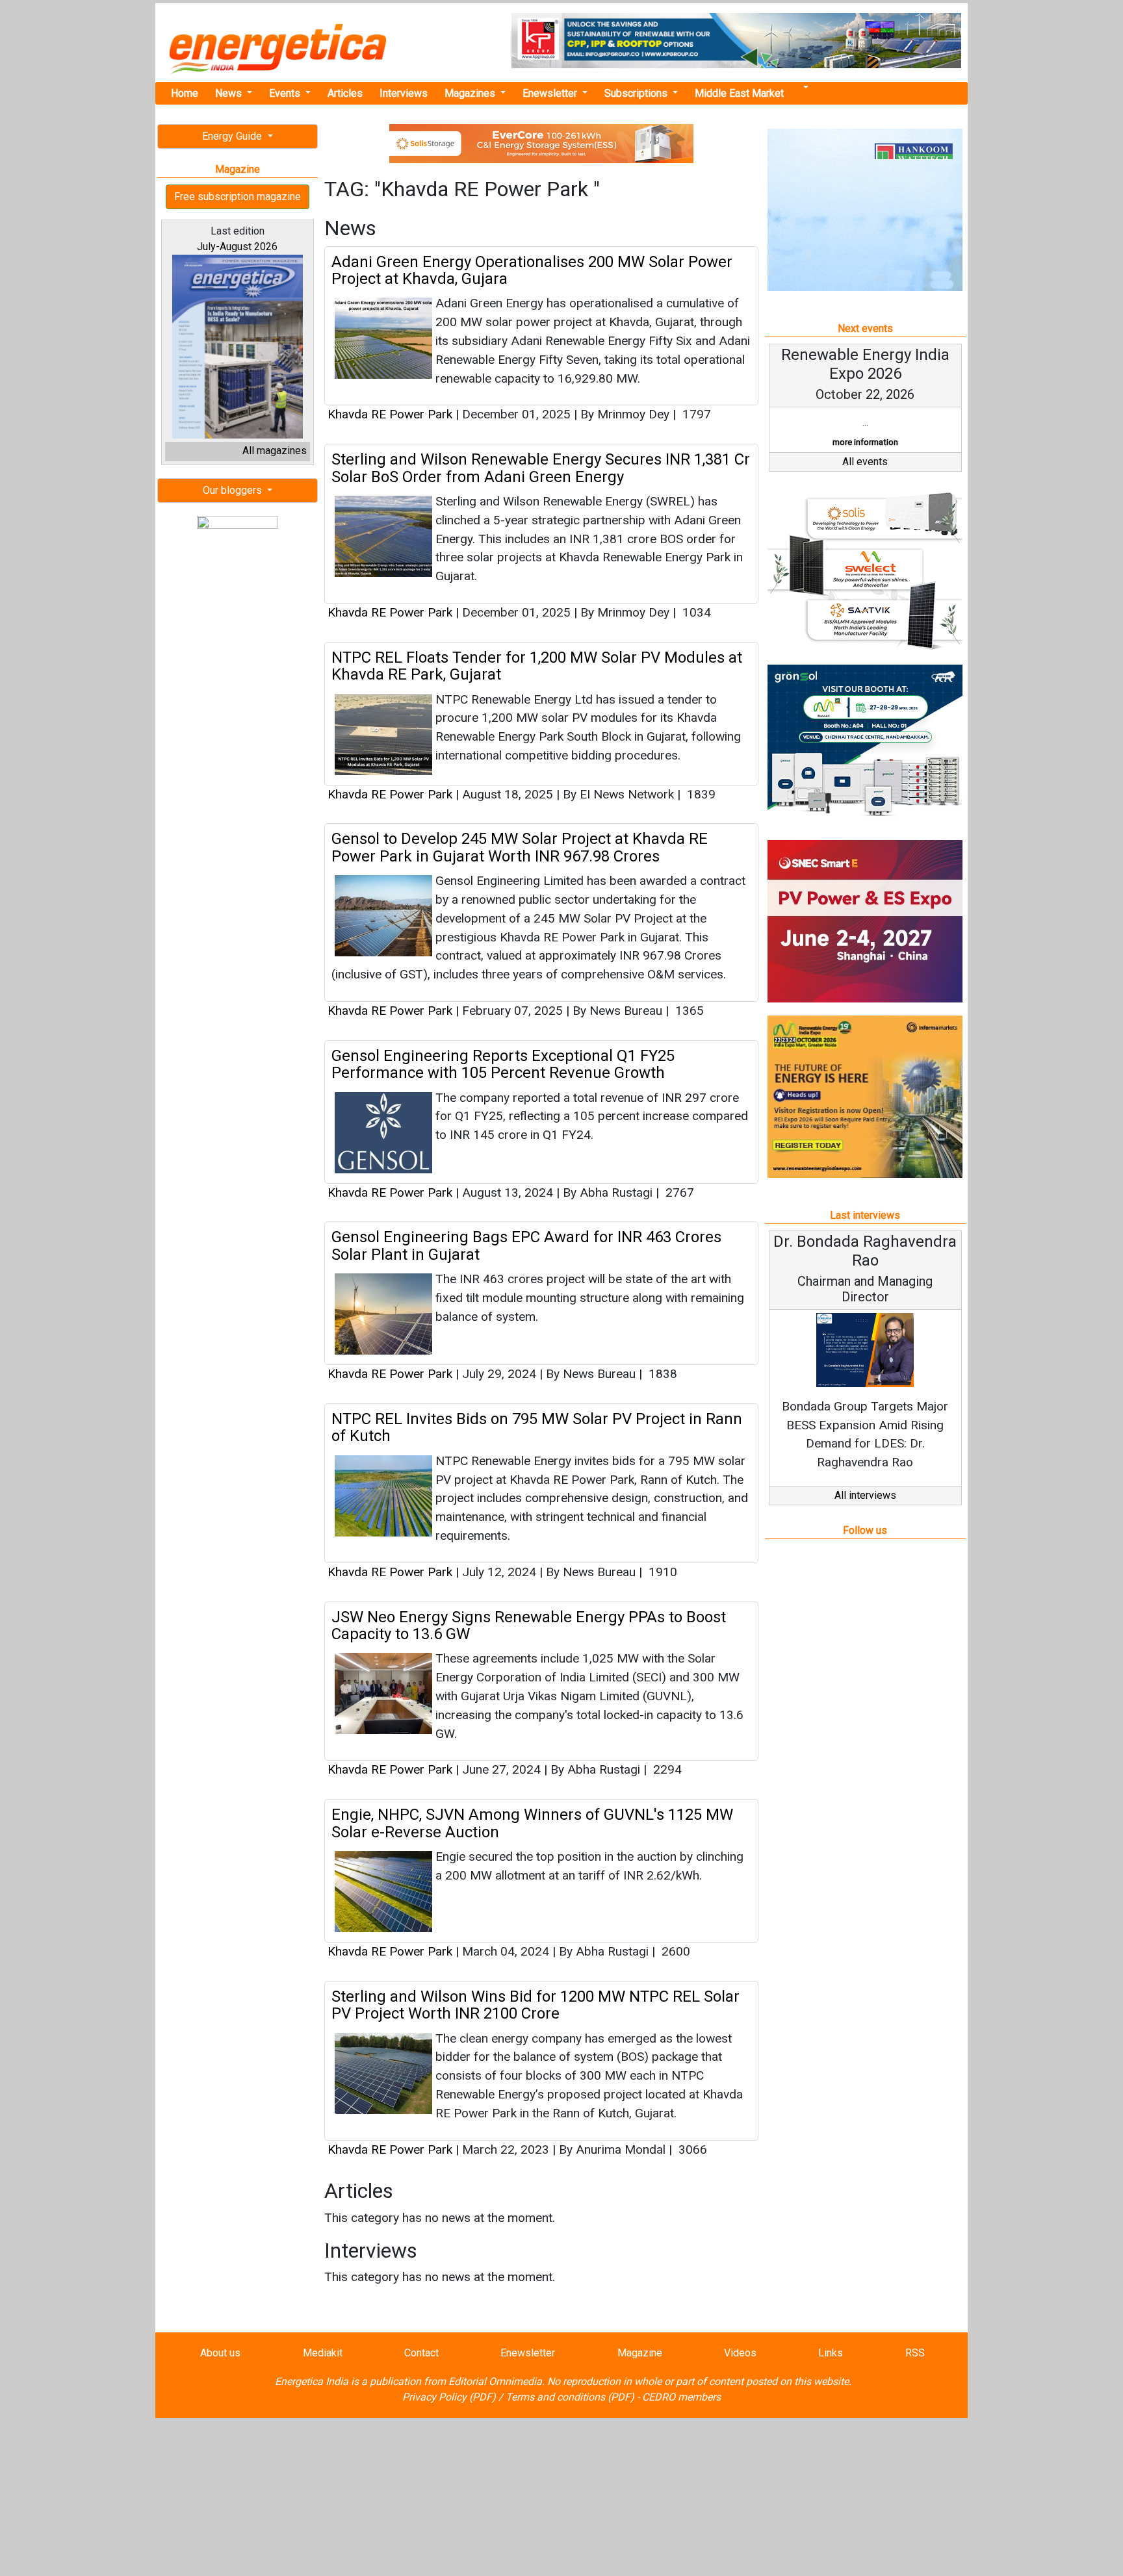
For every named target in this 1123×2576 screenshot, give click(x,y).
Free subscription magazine (238, 197)
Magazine (640, 2353)
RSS (915, 2353)
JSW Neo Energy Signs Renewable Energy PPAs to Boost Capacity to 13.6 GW (529, 1626)
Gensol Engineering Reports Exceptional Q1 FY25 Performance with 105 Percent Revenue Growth (503, 1064)
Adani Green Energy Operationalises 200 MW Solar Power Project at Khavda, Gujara (532, 270)
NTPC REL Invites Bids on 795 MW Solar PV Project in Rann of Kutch (537, 1427)
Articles (345, 93)
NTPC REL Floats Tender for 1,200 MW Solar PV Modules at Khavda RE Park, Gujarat (537, 666)
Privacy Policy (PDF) (449, 2397)
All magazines (275, 451)
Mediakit (323, 2353)
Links (831, 2353)
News (230, 93)
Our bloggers (234, 490)
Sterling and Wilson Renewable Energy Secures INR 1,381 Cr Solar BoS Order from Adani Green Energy (541, 468)
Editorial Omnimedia (495, 2381)
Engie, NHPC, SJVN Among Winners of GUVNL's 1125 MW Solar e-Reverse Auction (532, 1823)
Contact (421, 2353)
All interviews (865, 1495)
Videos (740, 2353)
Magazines (471, 93)
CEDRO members (681, 2397)
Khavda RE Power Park (392, 414)
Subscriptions (637, 93)
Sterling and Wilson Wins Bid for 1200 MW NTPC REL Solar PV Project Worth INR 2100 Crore (536, 2005)
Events (286, 93)
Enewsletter (551, 93)
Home (185, 93)
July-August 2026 (237, 247)
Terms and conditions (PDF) (570, 2397)
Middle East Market (739, 93)
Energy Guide (233, 136)
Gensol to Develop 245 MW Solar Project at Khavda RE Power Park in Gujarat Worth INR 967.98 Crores (520, 847)
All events (865, 462)
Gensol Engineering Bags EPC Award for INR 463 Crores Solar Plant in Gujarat (526, 1245)
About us (220, 2353)
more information (865, 442)
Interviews (404, 93)
